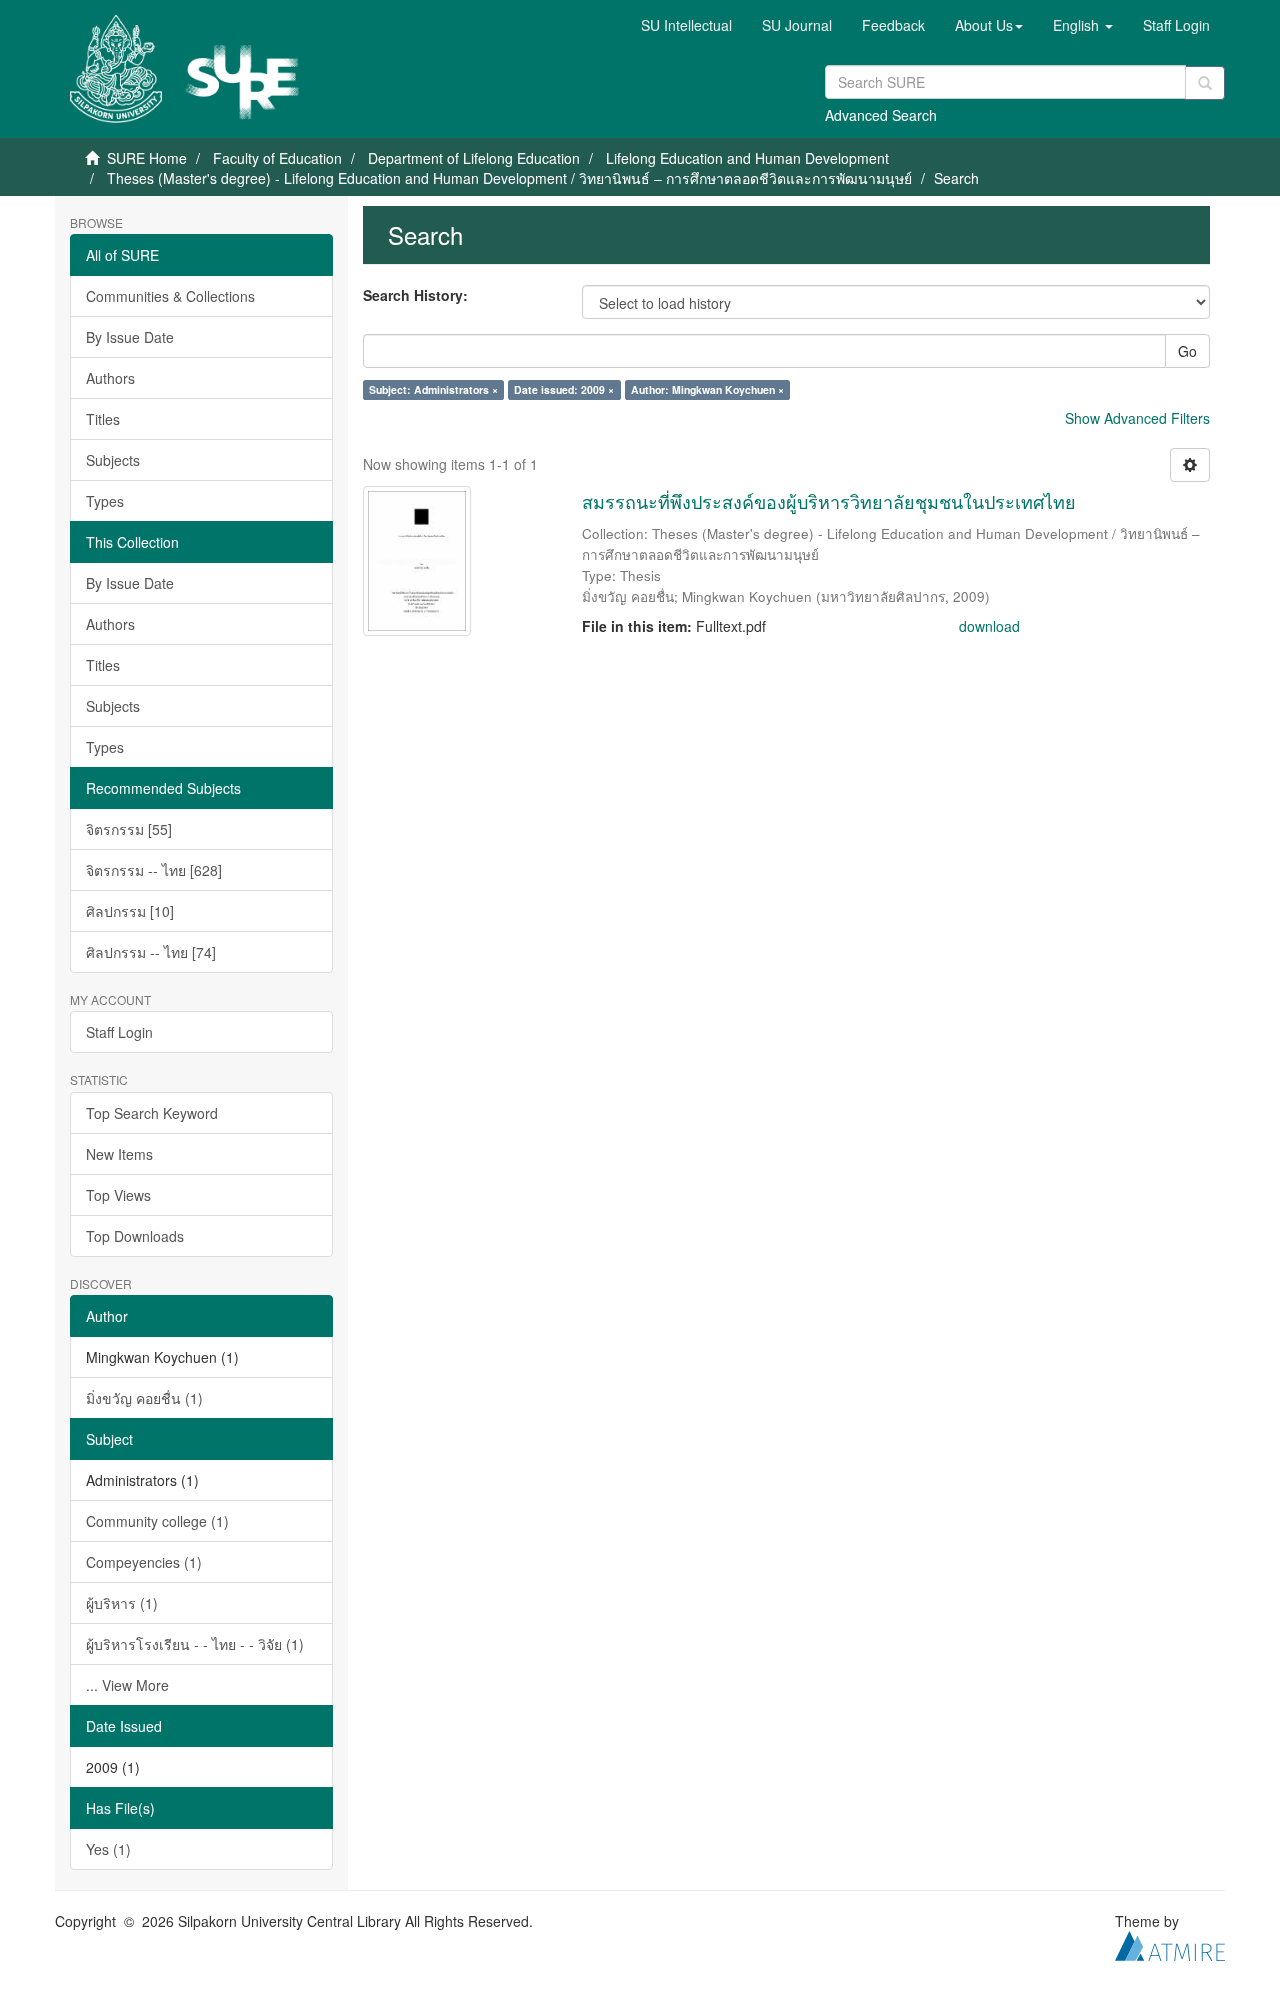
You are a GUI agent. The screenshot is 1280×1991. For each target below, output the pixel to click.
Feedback (893, 25)
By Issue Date (130, 337)
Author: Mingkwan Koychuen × (707, 389)
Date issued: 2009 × (564, 389)
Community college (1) (157, 1521)
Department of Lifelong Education (474, 158)
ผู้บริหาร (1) (122, 1603)
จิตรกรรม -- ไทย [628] (154, 870)
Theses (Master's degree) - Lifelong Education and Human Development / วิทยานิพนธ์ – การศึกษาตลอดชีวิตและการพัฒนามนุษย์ (509, 178)
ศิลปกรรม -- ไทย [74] (151, 952)
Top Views (118, 1195)
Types (105, 501)
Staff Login (119, 1032)
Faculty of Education (277, 158)
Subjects (113, 460)
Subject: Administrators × (433, 389)
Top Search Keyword (152, 1113)
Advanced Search (881, 115)
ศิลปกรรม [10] (130, 911)
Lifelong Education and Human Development (747, 158)
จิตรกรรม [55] (129, 829)
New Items (119, 1154)
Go (1187, 351)
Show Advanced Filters (1137, 418)
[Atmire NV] (1170, 1943)
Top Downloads (135, 1236)
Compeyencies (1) (144, 1562)
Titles (103, 419)
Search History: (415, 295)
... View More (127, 1685)
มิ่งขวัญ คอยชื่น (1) (144, 1398)
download (989, 626)
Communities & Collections (170, 296)
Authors (110, 378)
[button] (989, 25)
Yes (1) (108, 1849)
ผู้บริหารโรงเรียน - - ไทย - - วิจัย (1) (195, 1644)
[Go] (1205, 83)
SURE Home (147, 158)
